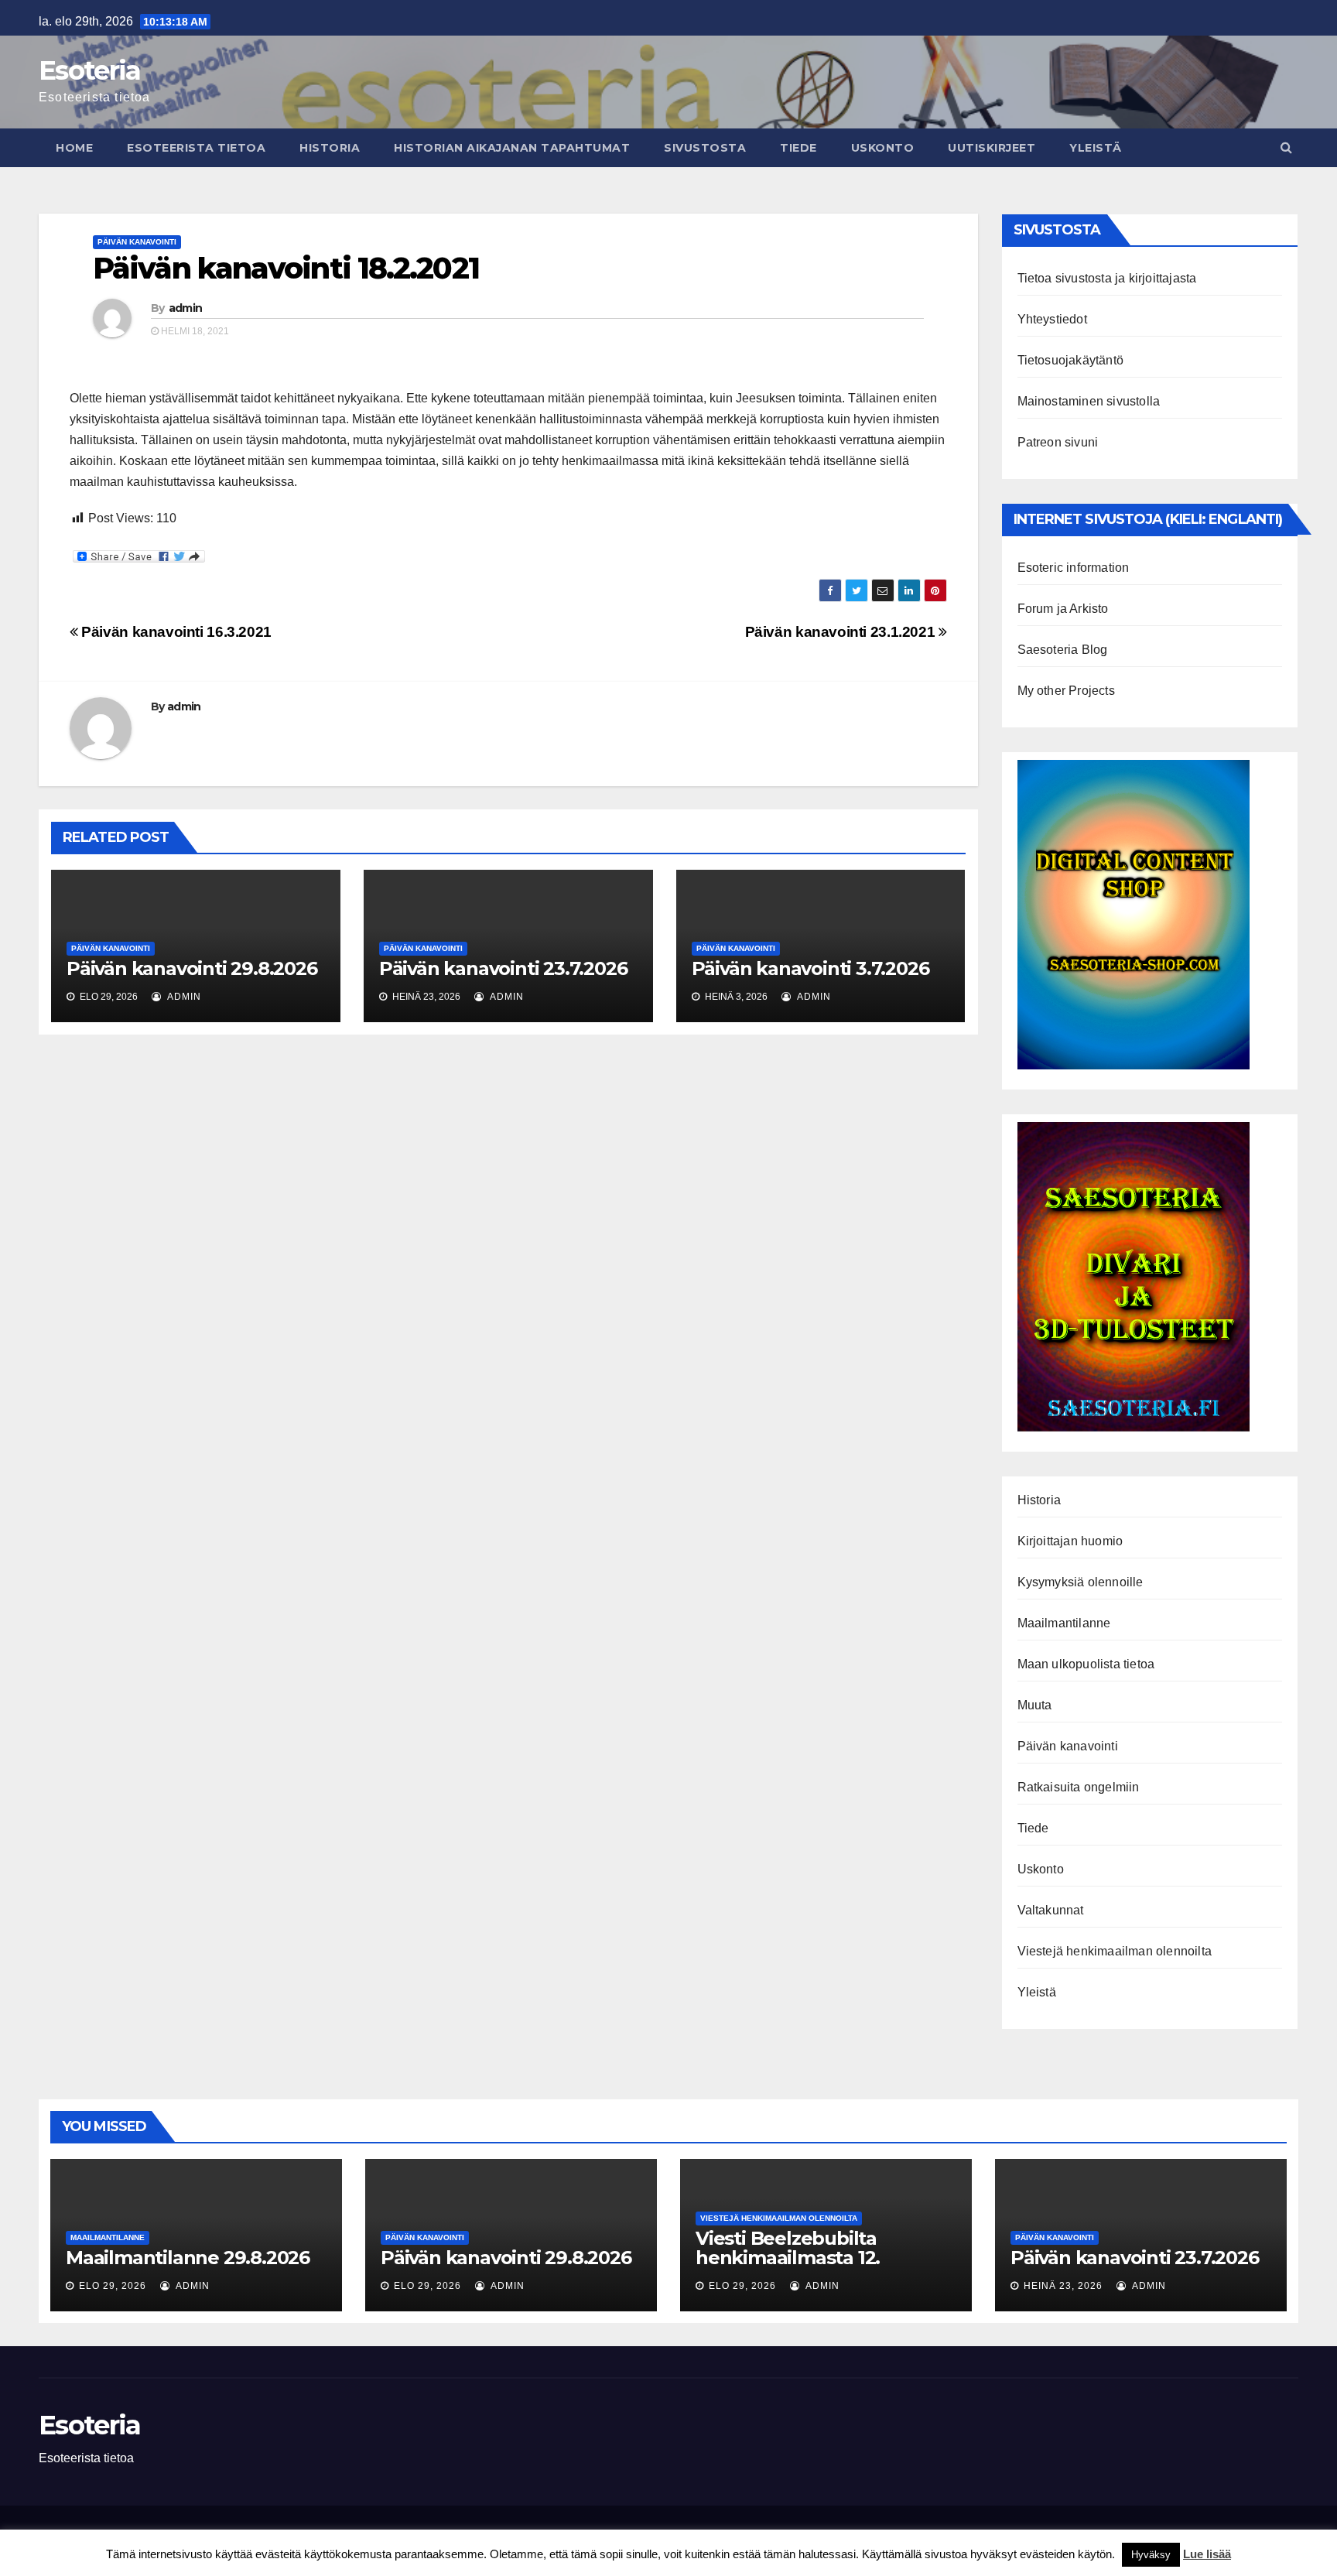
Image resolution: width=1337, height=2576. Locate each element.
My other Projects (1066, 691)
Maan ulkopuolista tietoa (1086, 1664)
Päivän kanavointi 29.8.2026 (192, 968)
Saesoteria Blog (1063, 650)
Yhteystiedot (1052, 319)
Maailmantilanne (1064, 1623)
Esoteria (89, 70)
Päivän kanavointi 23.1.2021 (842, 632)
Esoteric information (1074, 568)
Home (74, 148)
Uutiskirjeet (992, 148)
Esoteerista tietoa (196, 148)
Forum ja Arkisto (1063, 609)
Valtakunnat (1051, 1910)
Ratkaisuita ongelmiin (1079, 1787)
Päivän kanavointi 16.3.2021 (175, 632)
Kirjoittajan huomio (1070, 1541)
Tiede (798, 148)
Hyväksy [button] (1151, 2555)
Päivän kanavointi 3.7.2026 (810, 968)
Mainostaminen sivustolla (1089, 401)
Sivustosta (705, 148)
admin (186, 308)
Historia (330, 148)
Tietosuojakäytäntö (1071, 360)
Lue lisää (1207, 2554)
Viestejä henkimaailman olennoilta (1115, 1951)
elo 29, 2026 (113, 2286)
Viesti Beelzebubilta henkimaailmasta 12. (788, 2248)
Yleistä (1096, 148)
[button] (1286, 147)
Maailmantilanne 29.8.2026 (188, 2258)
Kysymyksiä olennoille (1081, 1582)
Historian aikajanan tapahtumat (512, 148)
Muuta (1035, 1705)
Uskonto (883, 148)
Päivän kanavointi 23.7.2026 (503, 968)
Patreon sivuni (1058, 442)
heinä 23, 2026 (1063, 2286)
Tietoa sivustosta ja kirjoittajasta (1107, 278)
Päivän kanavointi (137, 242)
